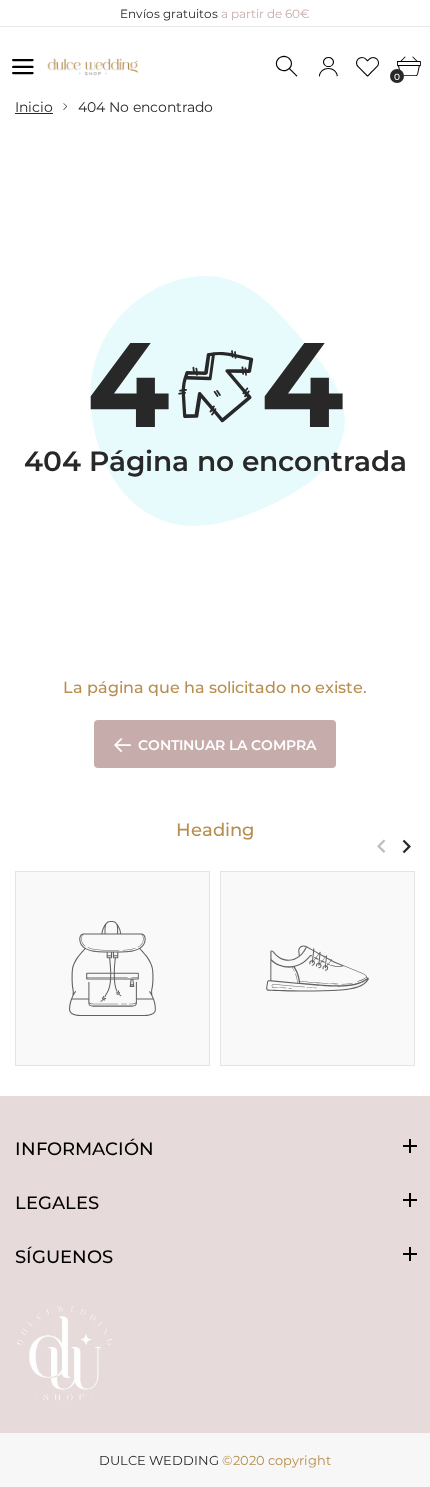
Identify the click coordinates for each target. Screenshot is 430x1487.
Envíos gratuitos (215, 13)
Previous (381, 846)
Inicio (34, 107)
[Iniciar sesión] (328, 67)
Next (406, 846)
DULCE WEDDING (159, 1460)
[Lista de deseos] (368, 67)
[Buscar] (288, 67)
